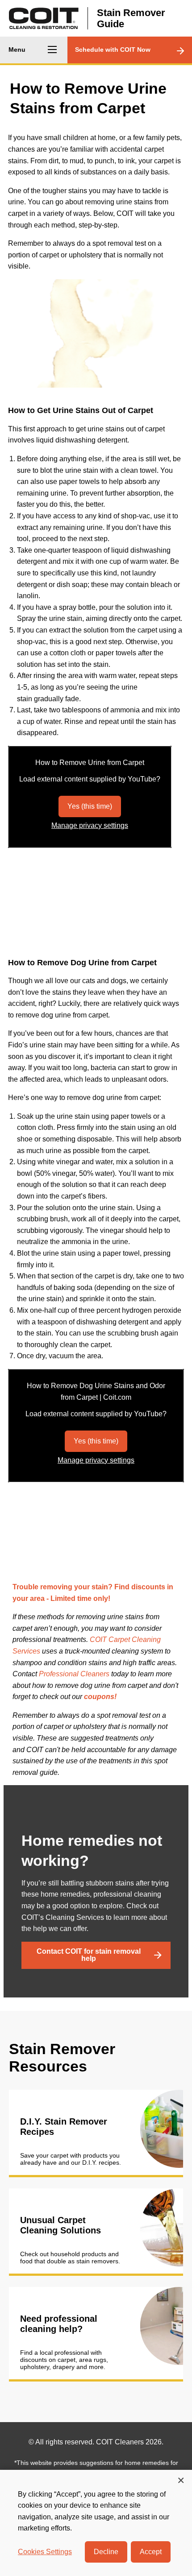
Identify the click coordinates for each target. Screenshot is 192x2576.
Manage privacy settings (90, 825)
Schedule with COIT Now (113, 50)
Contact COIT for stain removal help (89, 1955)
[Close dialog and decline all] (181, 2480)
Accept (151, 2552)
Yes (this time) (90, 806)
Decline (106, 2552)
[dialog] (96, 2523)
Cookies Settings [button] (45, 2552)
